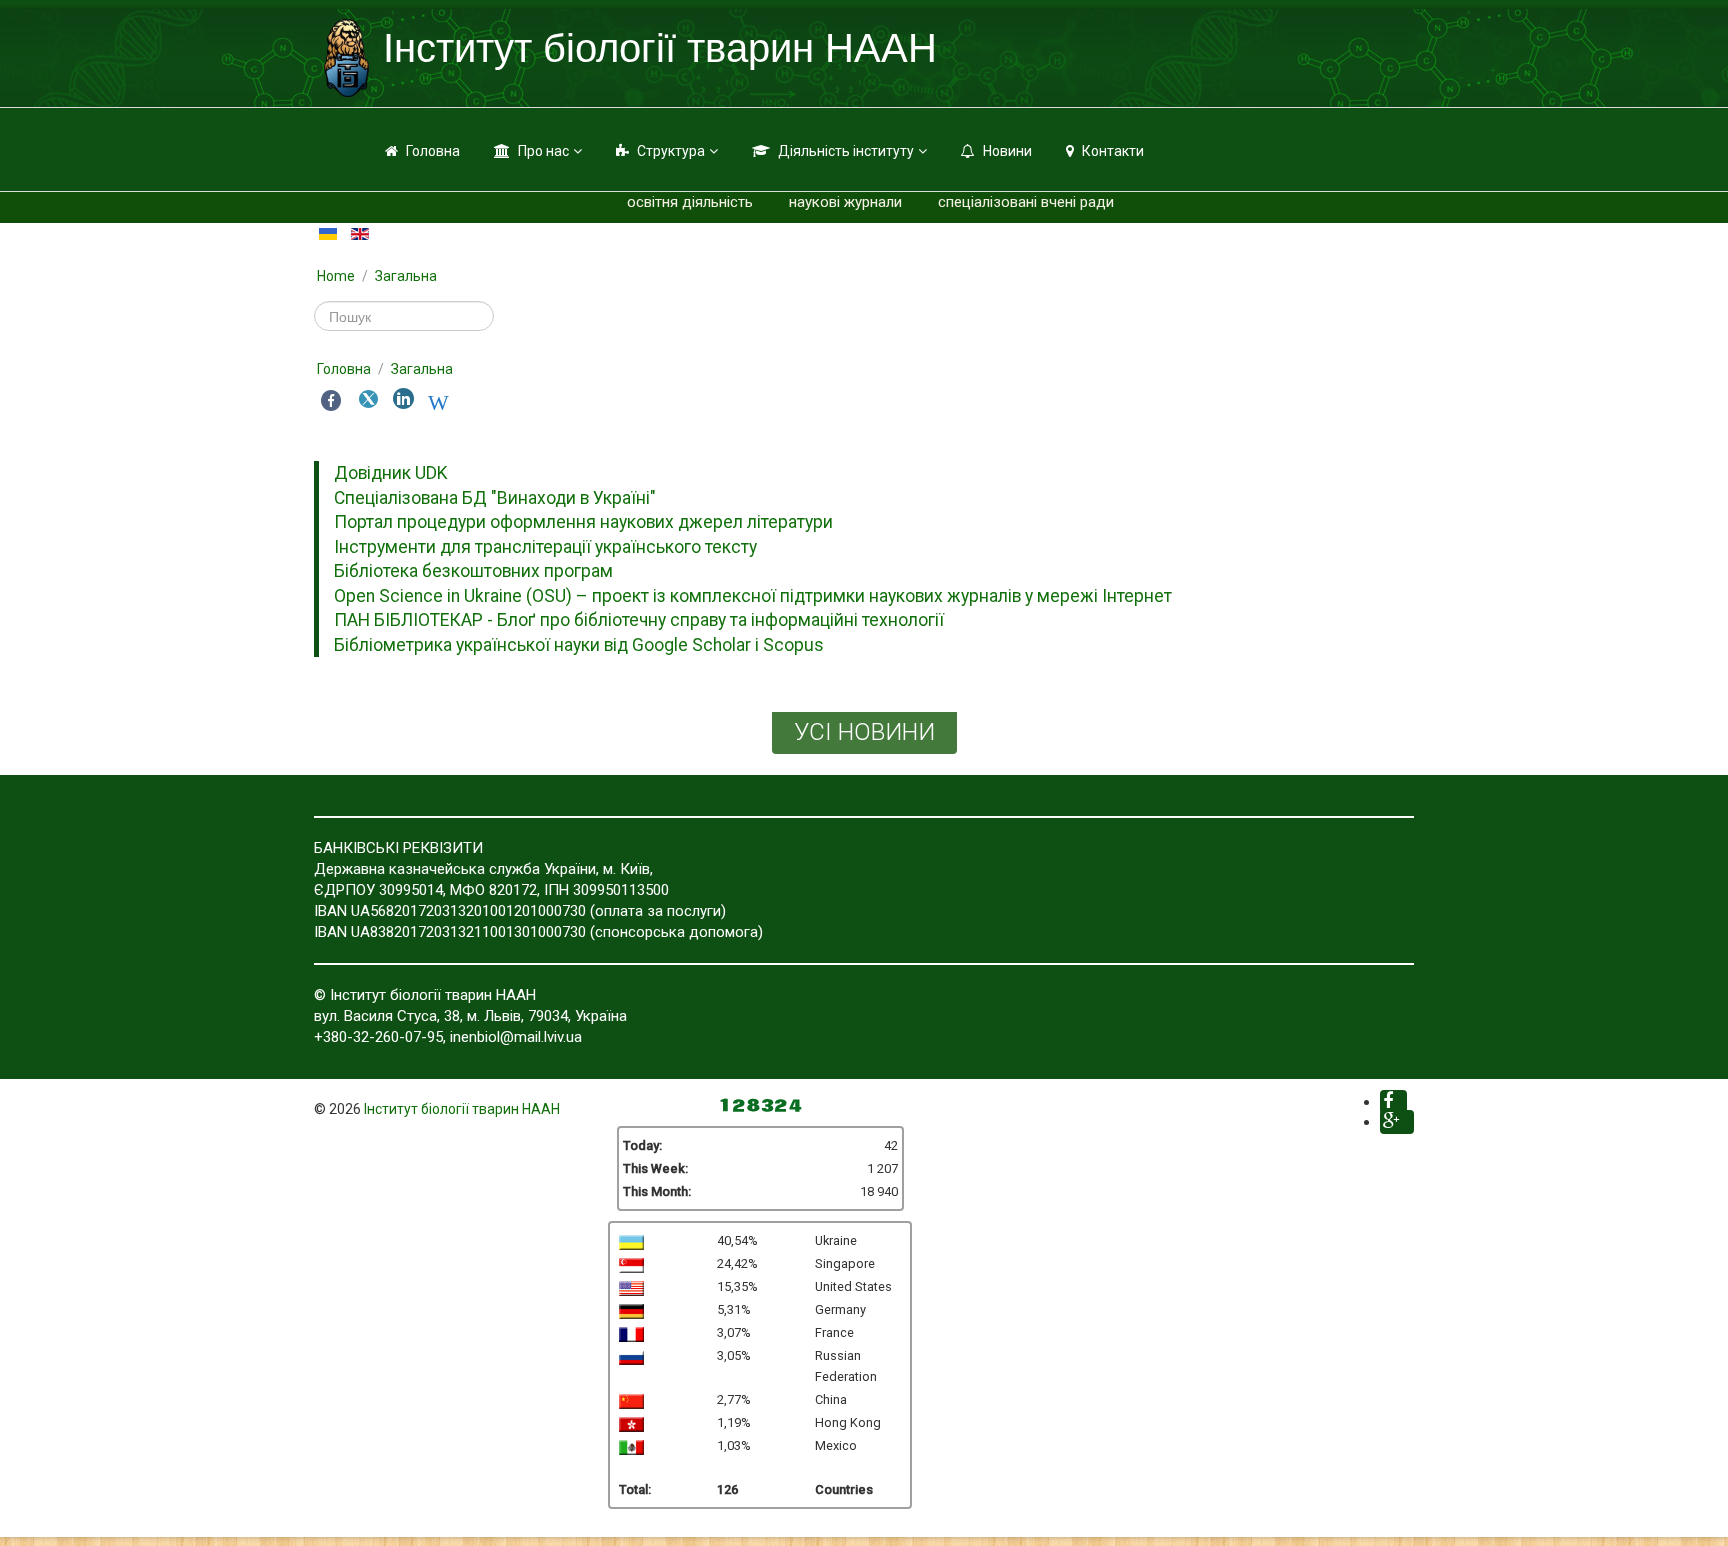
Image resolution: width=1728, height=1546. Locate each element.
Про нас (543, 151)
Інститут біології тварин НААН (462, 1109)
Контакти (1113, 151)
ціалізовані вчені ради (1038, 202)
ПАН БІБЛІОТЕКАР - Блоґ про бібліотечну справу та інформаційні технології (639, 620)
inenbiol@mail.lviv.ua (516, 1037)
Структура (671, 151)
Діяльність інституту (846, 151)
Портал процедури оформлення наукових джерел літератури (583, 522)
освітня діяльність (690, 202)
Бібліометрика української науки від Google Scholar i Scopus (579, 645)
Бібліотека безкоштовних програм (473, 571)
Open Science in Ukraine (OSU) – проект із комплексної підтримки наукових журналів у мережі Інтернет (753, 596)
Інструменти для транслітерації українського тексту (545, 547)
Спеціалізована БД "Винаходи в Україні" (495, 498)
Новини (1007, 151)
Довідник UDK (390, 473)
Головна (433, 151)
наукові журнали (845, 202)
